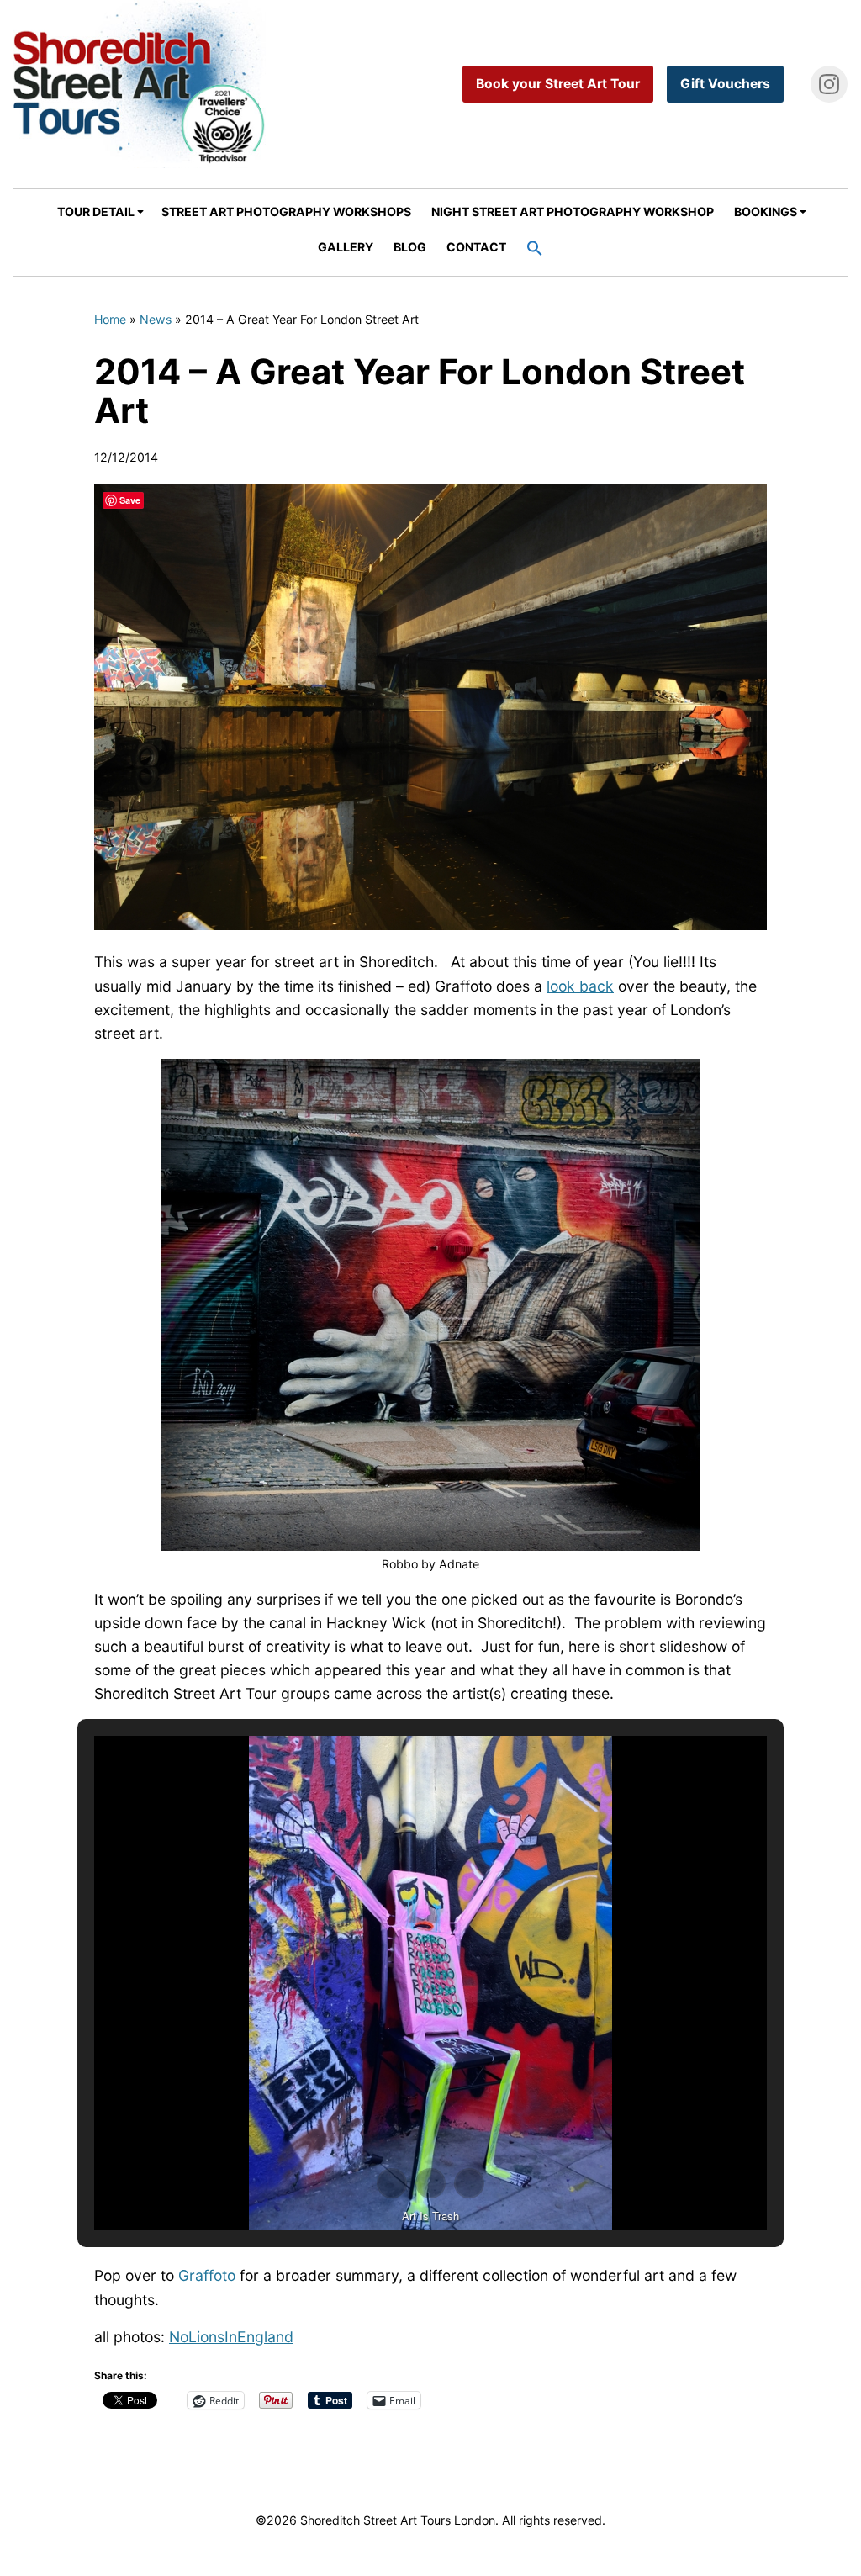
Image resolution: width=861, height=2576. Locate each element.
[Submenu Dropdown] (140, 212)
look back (580, 986)
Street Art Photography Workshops (286, 212)
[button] (535, 250)
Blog (410, 247)
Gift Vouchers (725, 84)
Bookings (766, 212)
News (156, 319)
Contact (476, 247)
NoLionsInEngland (231, 2337)
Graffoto (209, 2275)
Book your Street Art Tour (558, 84)
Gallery (346, 247)
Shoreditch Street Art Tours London (140, 84)
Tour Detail (96, 212)
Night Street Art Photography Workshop (573, 212)
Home (110, 319)
